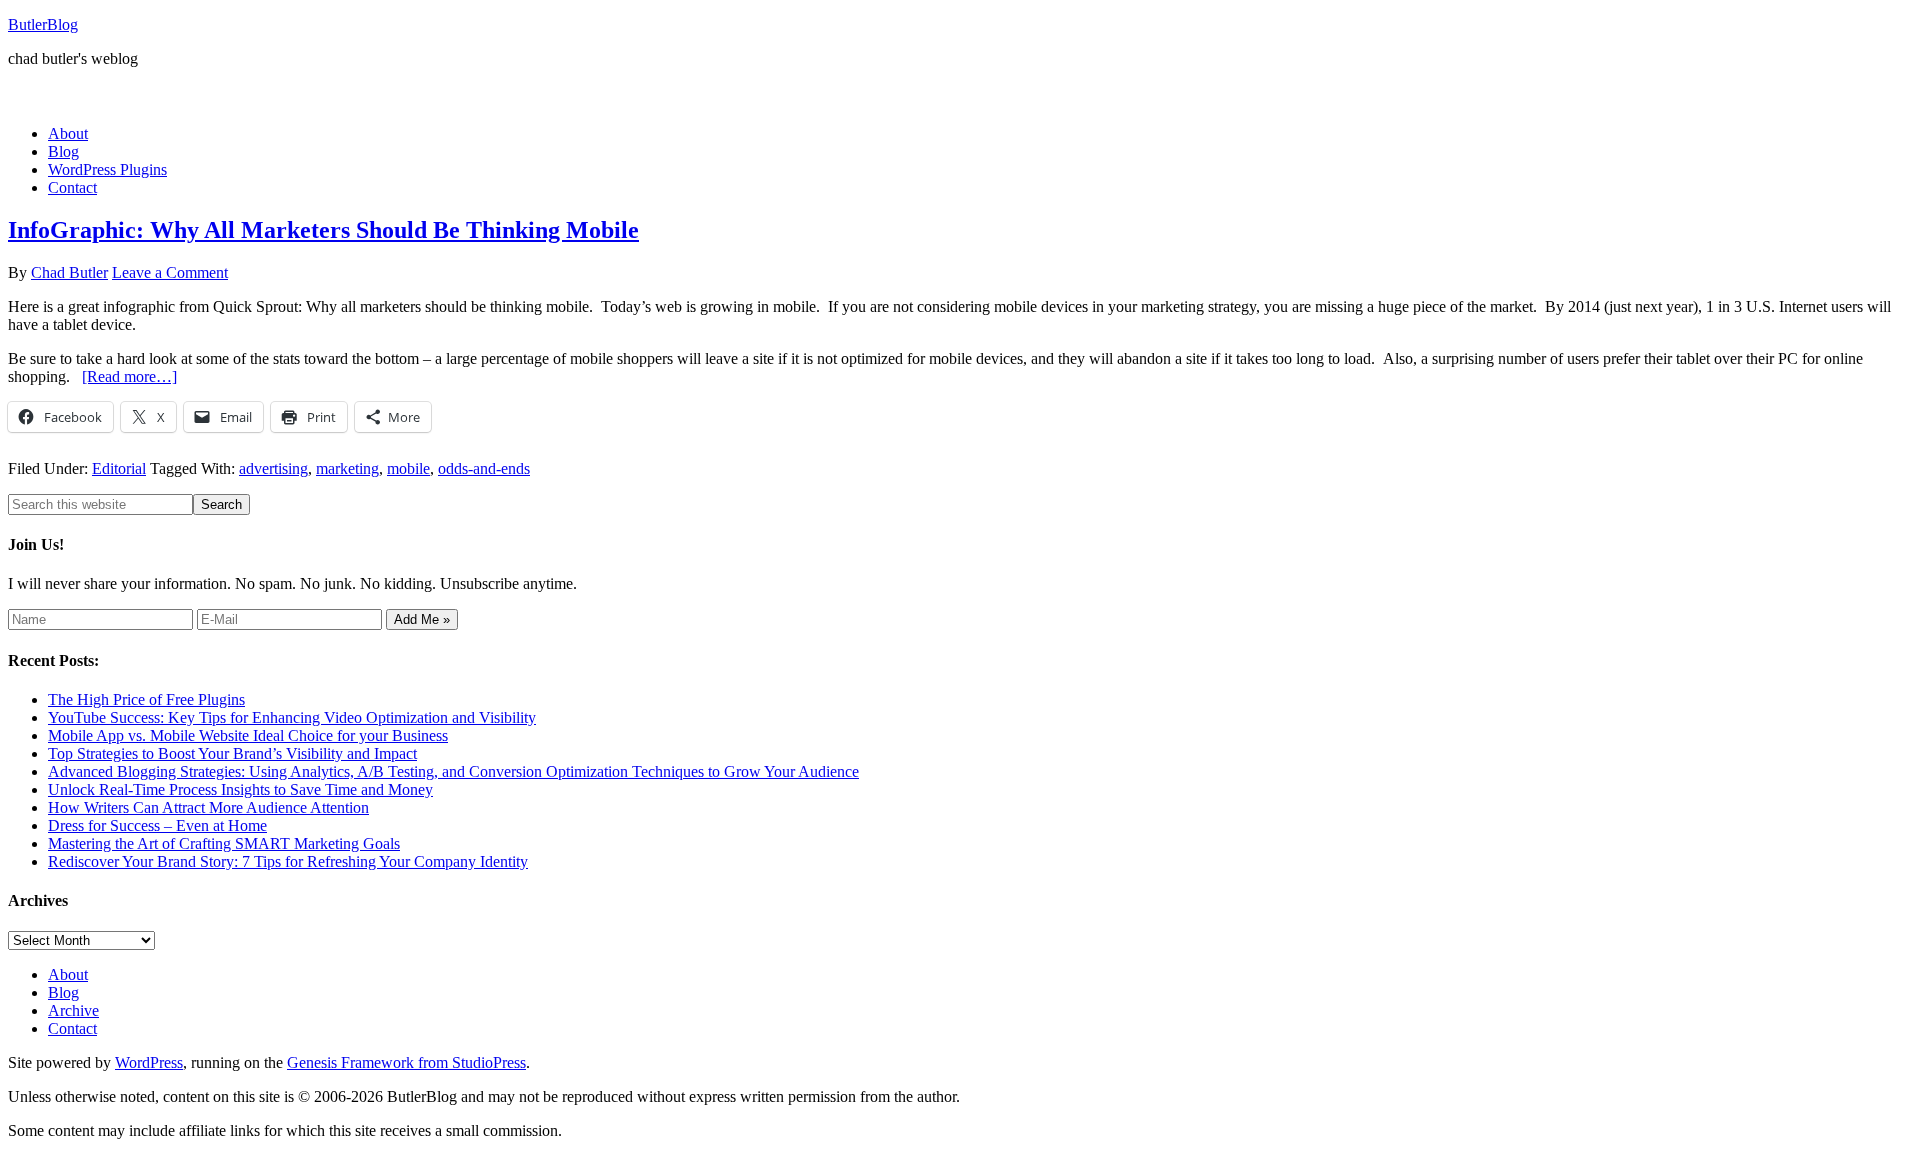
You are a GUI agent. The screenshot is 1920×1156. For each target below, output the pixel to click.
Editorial (119, 468)
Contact (72, 1028)
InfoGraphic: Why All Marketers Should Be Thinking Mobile (323, 230)
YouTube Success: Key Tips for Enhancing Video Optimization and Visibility (292, 717)
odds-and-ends (484, 468)
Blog (63, 992)
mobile (408, 468)
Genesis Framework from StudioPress (406, 1062)
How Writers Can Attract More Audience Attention (208, 807)
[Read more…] (129, 376)
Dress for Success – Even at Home (157, 825)
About (68, 974)
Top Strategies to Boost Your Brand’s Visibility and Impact (232, 753)
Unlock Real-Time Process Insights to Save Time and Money (240, 789)
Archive (73, 1010)
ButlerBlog (43, 24)
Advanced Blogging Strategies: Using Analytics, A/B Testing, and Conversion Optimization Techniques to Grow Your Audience (453, 771)
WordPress (149, 1062)
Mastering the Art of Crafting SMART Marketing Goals (224, 843)
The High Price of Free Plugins (146, 699)
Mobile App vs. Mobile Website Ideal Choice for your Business (248, 735)
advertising (273, 468)
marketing (347, 468)
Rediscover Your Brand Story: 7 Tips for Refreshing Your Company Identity (288, 861)
